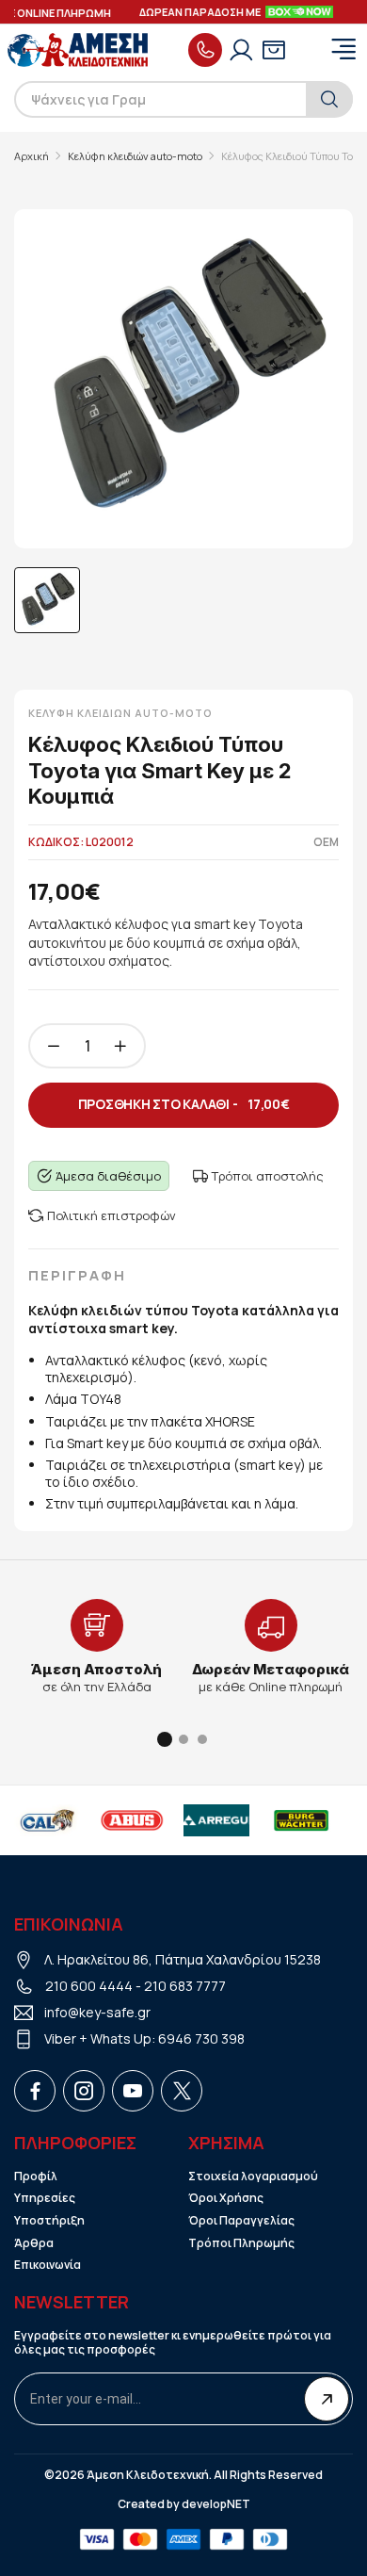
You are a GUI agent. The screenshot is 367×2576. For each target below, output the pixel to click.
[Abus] (130, 1820)
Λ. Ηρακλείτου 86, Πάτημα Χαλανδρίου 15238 (183, 1959)
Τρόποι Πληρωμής (241, 2243)
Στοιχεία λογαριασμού (253, 2177)
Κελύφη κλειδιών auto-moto (135, 156)
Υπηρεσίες (45, 2198)
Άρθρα (34, 2243)
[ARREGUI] (215, 1820)
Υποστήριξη (49, 2221)
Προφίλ (36, 2177)
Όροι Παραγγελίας (241, 2221)
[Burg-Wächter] (299, 1820)
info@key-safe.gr (97, 2012)
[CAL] (45, 1820)
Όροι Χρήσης (226, 2198)
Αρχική (32, 156)
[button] (165, 1739)
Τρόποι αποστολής (268, 1176)
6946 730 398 (201, 2038)
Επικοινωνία (48, 2265)
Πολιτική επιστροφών (112, 1215)
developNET (216, 2504)
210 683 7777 (185, 1986)
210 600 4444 (89, 1986)
